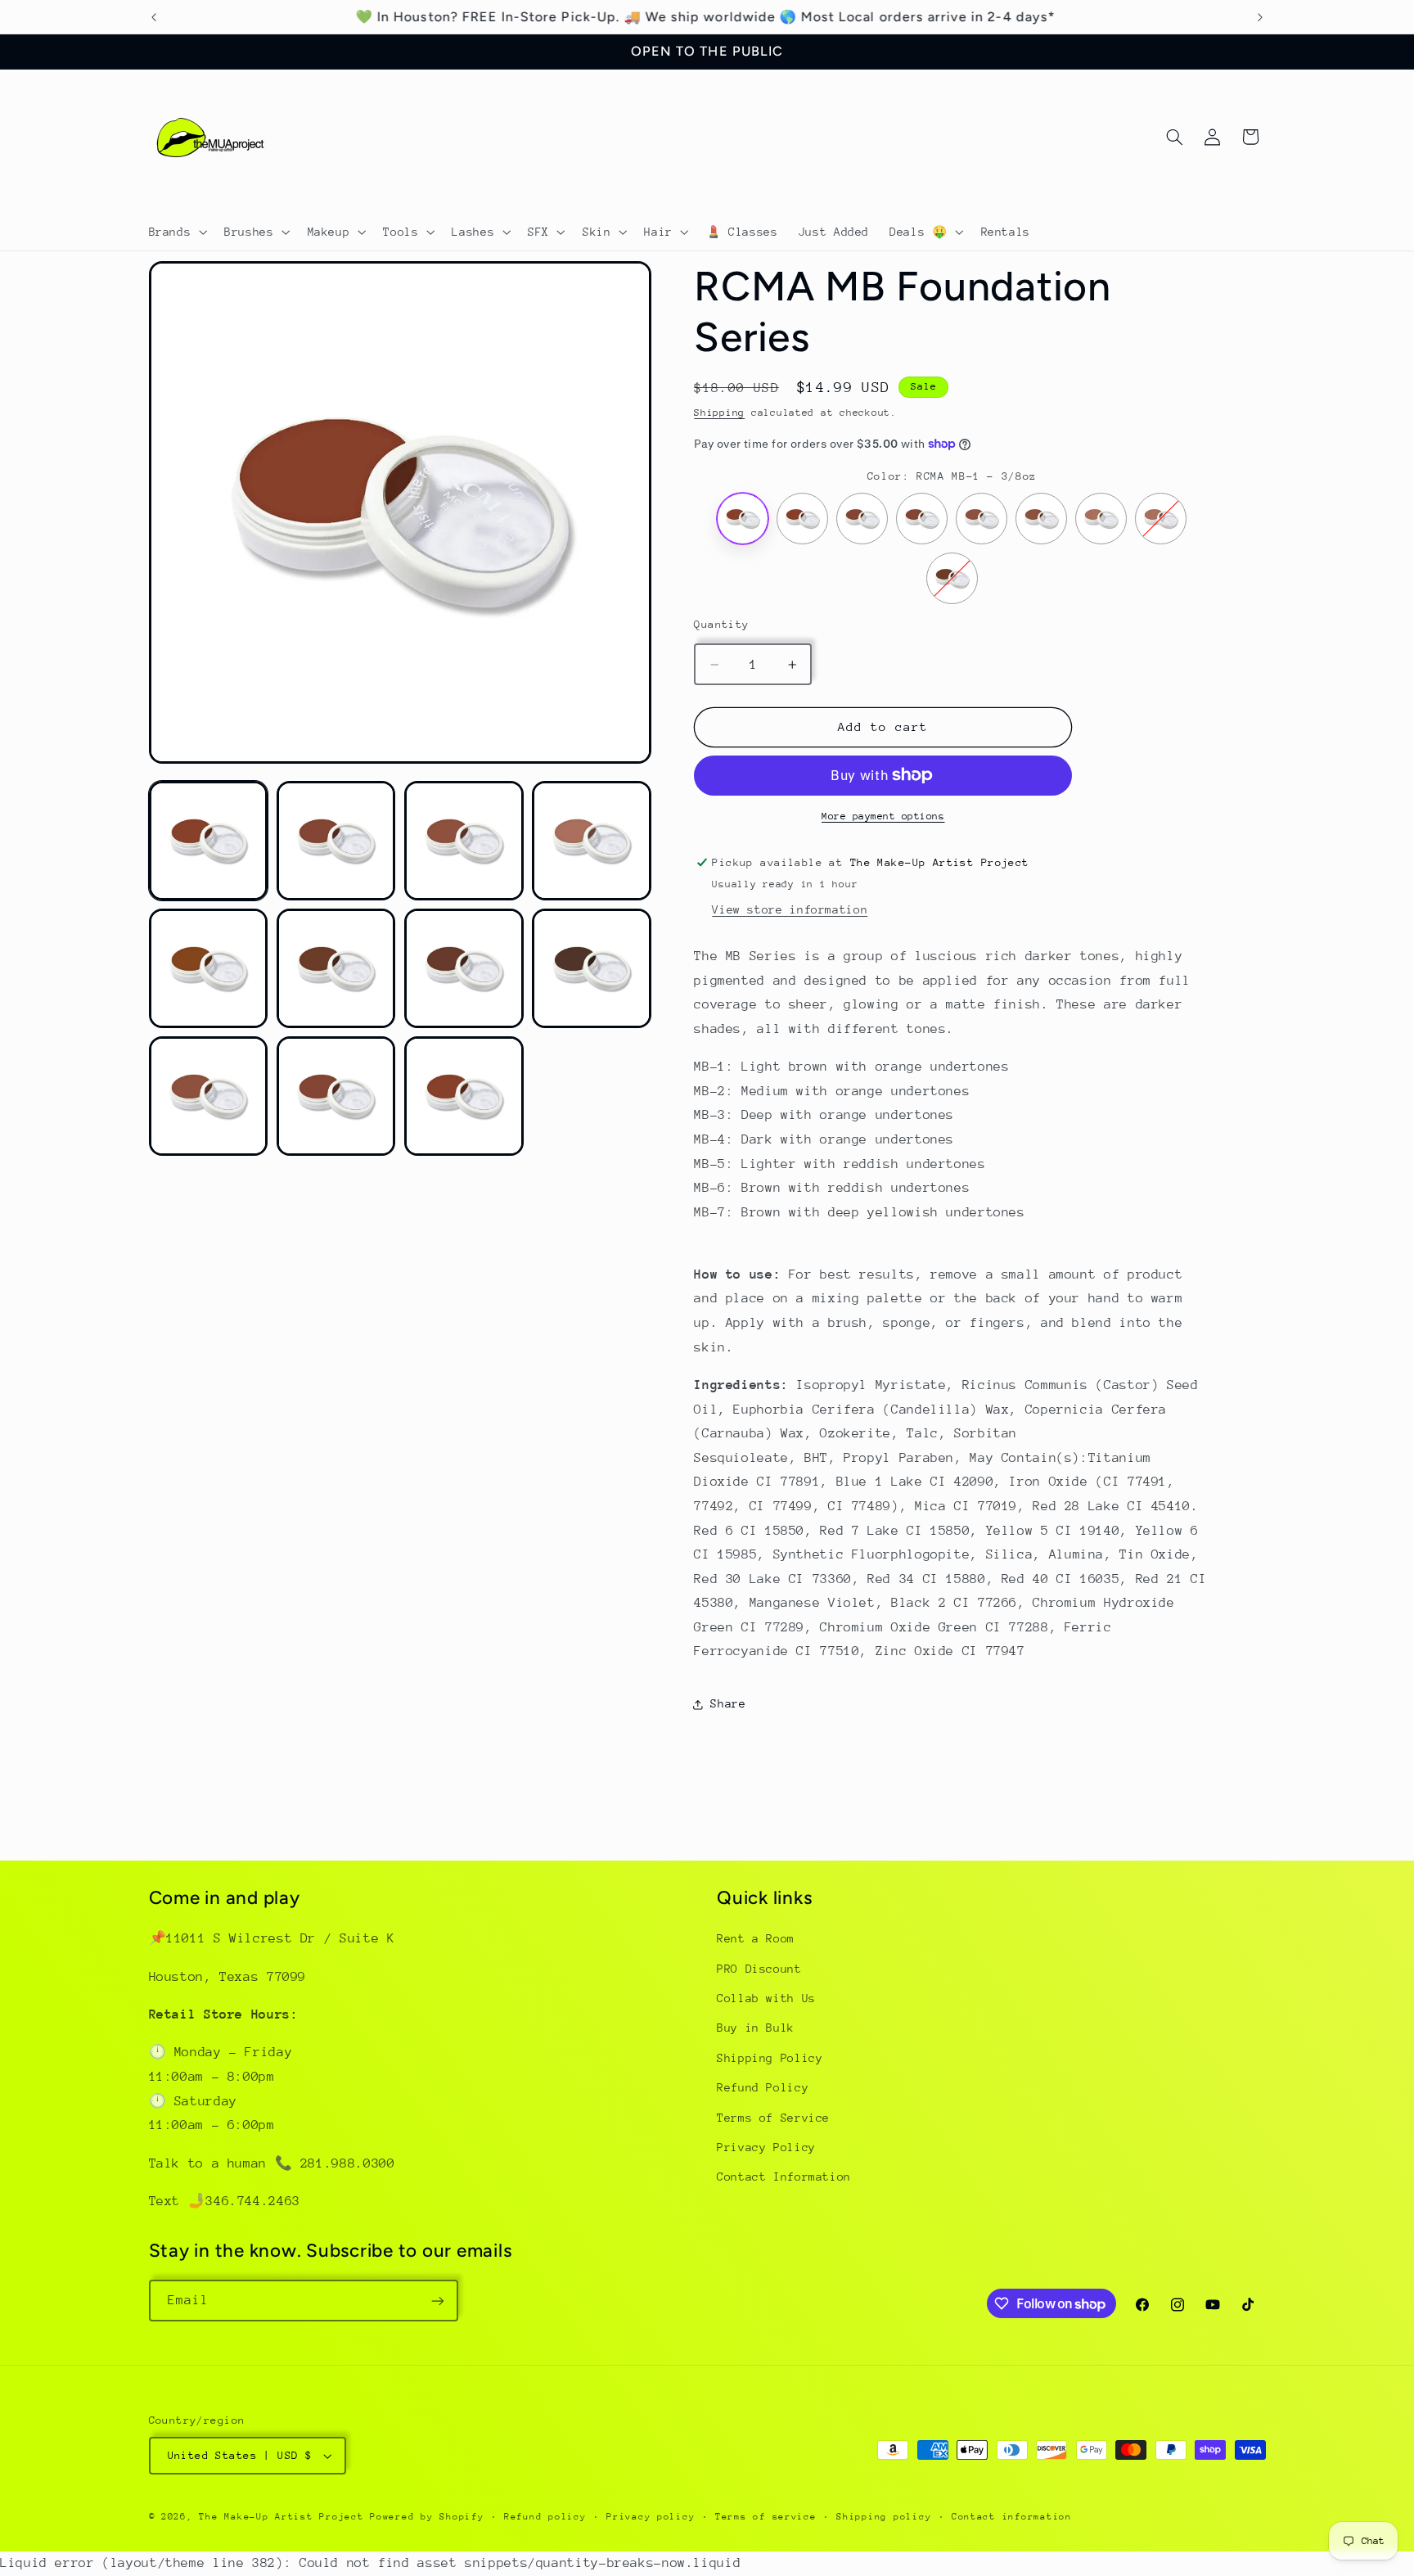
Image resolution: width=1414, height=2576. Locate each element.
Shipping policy (884, 2517)
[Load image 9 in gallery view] (209, 1096)
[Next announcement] (1260, 17)
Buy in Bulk (756, 2028)
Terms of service (766, 2517)
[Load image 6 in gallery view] (336, 968)
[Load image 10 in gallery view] (336, 1096)
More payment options (883, 816)
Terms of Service (773, 2118)
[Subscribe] (437, 2301)
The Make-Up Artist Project (284, 2517)
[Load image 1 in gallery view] (209, 841)
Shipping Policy (770, 2058)
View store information (790, 909)
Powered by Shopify (427, 2517)
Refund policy (545, 2517)
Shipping (719, 413)
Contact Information (784, 2177)
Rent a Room (756, 1938)
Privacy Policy (766, 2147)
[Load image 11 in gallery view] (464, 1096)
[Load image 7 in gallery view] (464, 968)
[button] (176, 232)
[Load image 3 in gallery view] (464, 841)
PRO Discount (759, 1969)
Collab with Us (766, 1998)
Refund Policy (763, 2087)
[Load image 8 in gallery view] (592, 968)
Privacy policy (651, 2517)
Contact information (1012, 2517)
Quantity (721, 624)
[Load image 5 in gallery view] (209, 968)
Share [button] (728, 1703)
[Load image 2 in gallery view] (336, 841)
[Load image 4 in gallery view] (592, 841)
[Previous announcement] (154, 17)
